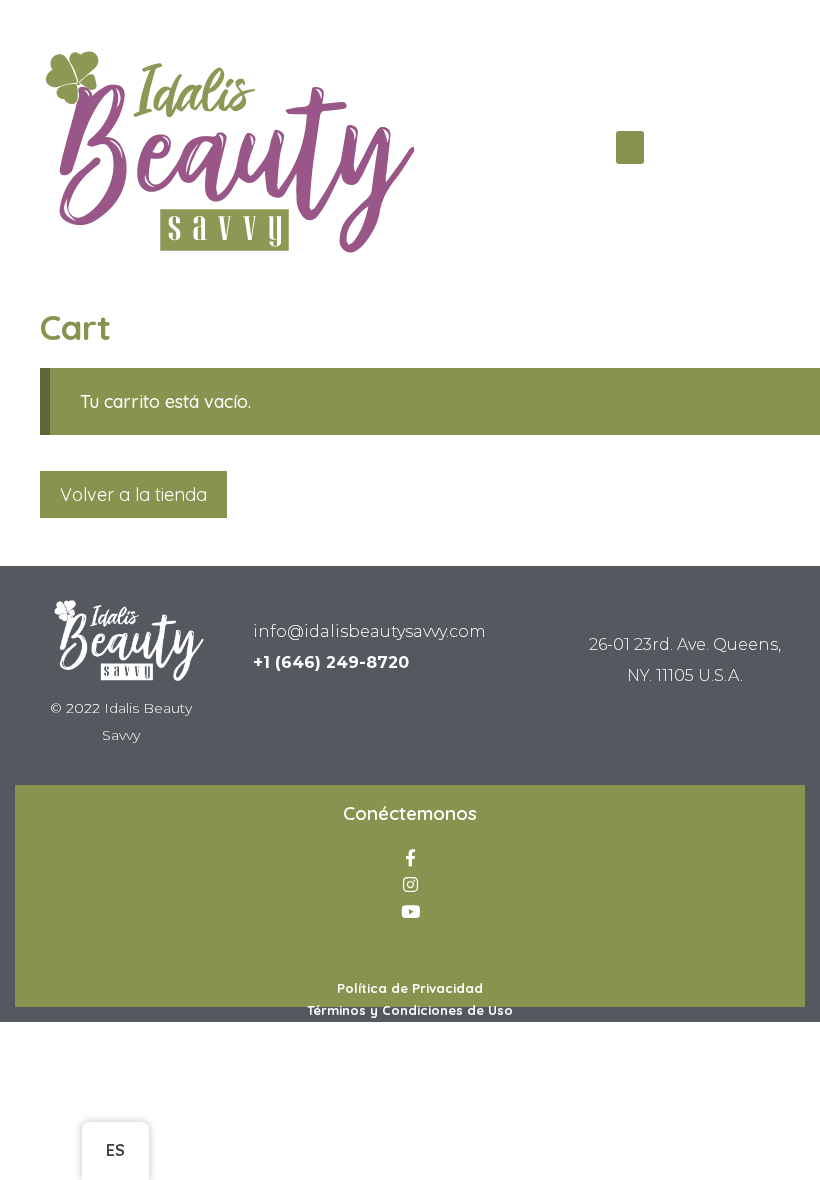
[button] (630, 147)
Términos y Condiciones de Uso (410, 1010)
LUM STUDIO (411, 725)
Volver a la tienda (133, 494)
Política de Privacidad (410, 988)
